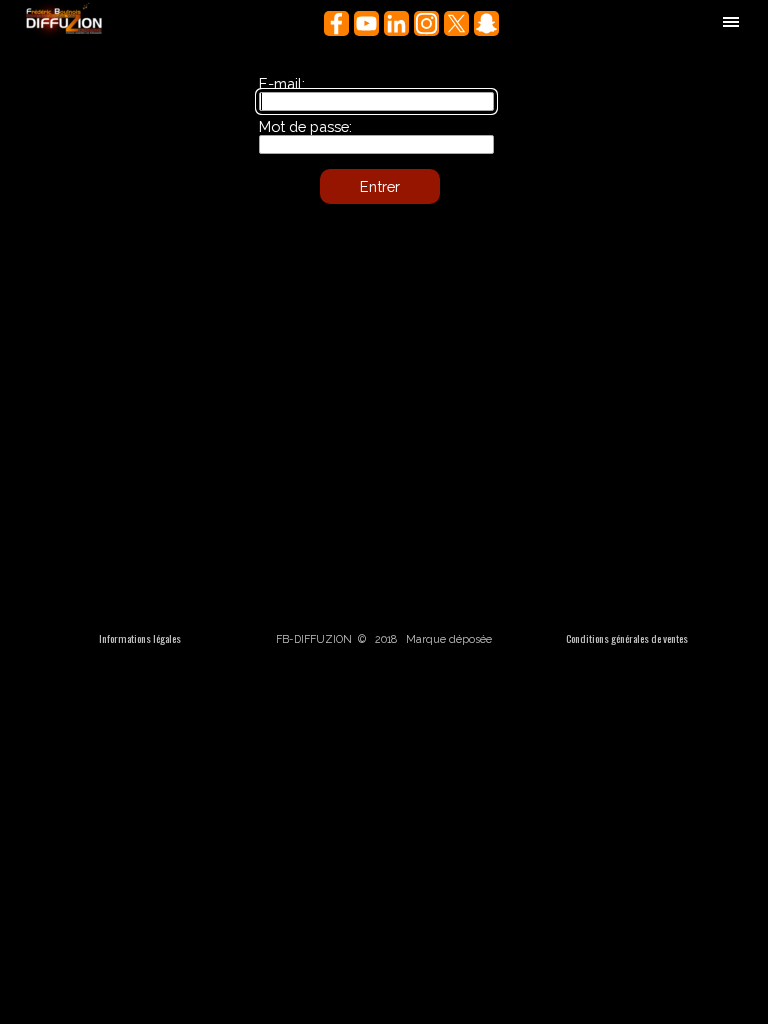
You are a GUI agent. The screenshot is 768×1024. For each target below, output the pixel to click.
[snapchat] (486, 23)
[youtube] (366, 23)
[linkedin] (396, 23)
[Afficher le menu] (731, 22)
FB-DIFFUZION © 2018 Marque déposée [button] (384, 639)
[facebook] (336, 23)
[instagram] (426, 23)
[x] (456, 23)
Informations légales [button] (140, 638)
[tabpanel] (140, 638)
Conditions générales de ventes (627, 638)
